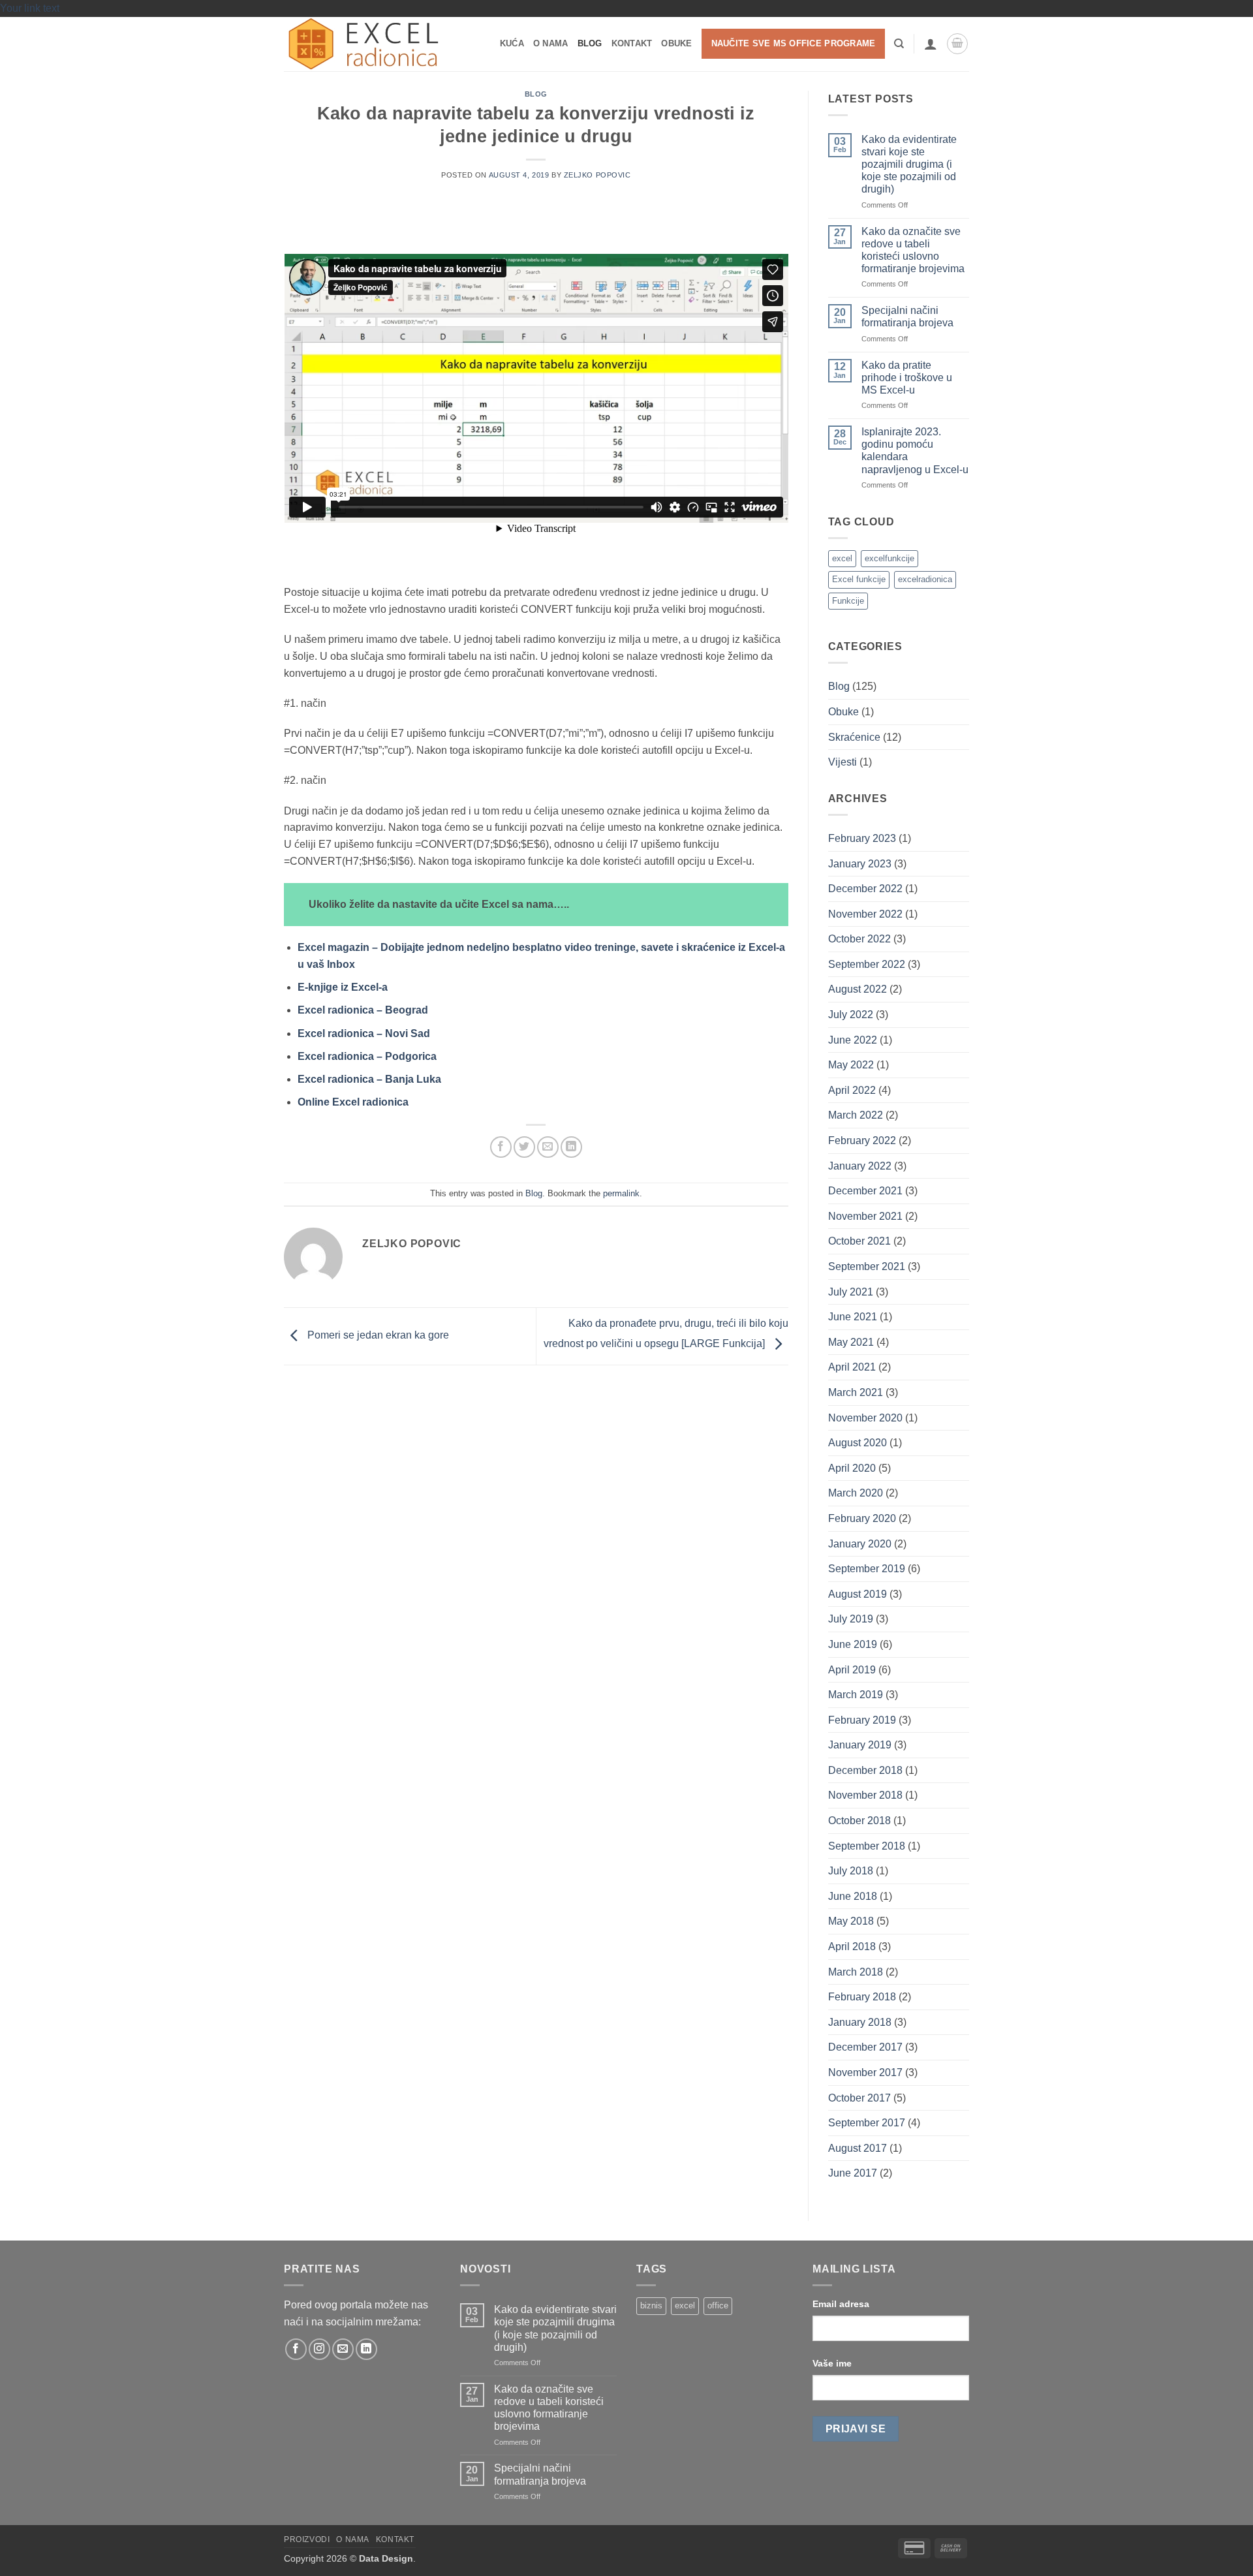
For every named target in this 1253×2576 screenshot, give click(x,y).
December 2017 (865, 2047)
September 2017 (867, 2123)
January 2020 (860, 1544)
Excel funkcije (859, 579)
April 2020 (852, 1468)
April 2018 (852, 1947)
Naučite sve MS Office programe (794, 43)
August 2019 (858, 1594)
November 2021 (865, 1216)
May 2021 (851, 1342)
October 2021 (859, 1241)
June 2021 (853, 1317)
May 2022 (851, 1065)
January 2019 (860, 1745)
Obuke (676, 43)
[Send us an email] (343, 2349)
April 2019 (852, 1670)
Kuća (512, 43)
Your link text (30, 8)
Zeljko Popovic (597, 175)
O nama (551, 43)
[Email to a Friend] (548, 1147)
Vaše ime (832, 2363)
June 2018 (853, 1896)
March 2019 (856, 1695)
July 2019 (851, 1619)
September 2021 (867, 1266)
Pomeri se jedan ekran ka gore (377, 1336)
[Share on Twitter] (524, 1147)
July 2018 (851, 1871)
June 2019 (853, 1644)
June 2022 (853, 1040)
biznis (651, 2305)
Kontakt (632, 43)
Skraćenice (854, 737)
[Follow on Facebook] (296, 2349)
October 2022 (859, 939)
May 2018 (851, 1921)
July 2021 (851, 1292)
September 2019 (867, 1569)
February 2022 (862, 1141)
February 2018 (862, 1997)
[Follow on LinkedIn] (366, 2349)
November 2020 (865, 1418)
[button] (931, 44)
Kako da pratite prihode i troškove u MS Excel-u (907, 378)
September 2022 (867, 964)
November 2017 (865, 2072)
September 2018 (867, 1846)
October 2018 (859, 1821)
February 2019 (862, 1720)
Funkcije (848, 601)
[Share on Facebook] (501, 1147)
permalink (621, 1193)
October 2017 (859, 2098)
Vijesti (843, 762)
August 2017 (858, 2148)
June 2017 (853, 2173)
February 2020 (862, 1518)
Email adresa (841, 2304)
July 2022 (851, 1015)
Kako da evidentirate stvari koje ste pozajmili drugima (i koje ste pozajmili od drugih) (909, 164)
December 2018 (865, 1770)
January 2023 (860, 864)
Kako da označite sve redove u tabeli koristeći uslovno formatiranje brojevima (913, 250)
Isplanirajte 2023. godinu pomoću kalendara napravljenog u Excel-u (915, 451)
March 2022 (856, 1115)
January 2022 (860, 1166)
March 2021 (856, 1392)
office (718, 2305)
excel (842, 558)
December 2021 (865, 1191)
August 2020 (858, 1443)
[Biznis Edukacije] (369, 44)
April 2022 (852, 1090)
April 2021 (852, 1367)
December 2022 (865, 889)
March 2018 (856, 1972)
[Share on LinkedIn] (571, 1147)
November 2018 (865, 1795)
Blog (590, 43)
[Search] (899, 44)
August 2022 (858, 989)
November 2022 (865, 914)
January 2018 (860, 2022)
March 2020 (856, 1493)
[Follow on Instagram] (319, 2349)
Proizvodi (307, 2539)
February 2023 (862, 838)
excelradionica (925, 579)
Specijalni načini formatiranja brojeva (907, 317)
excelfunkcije (889, 558)
